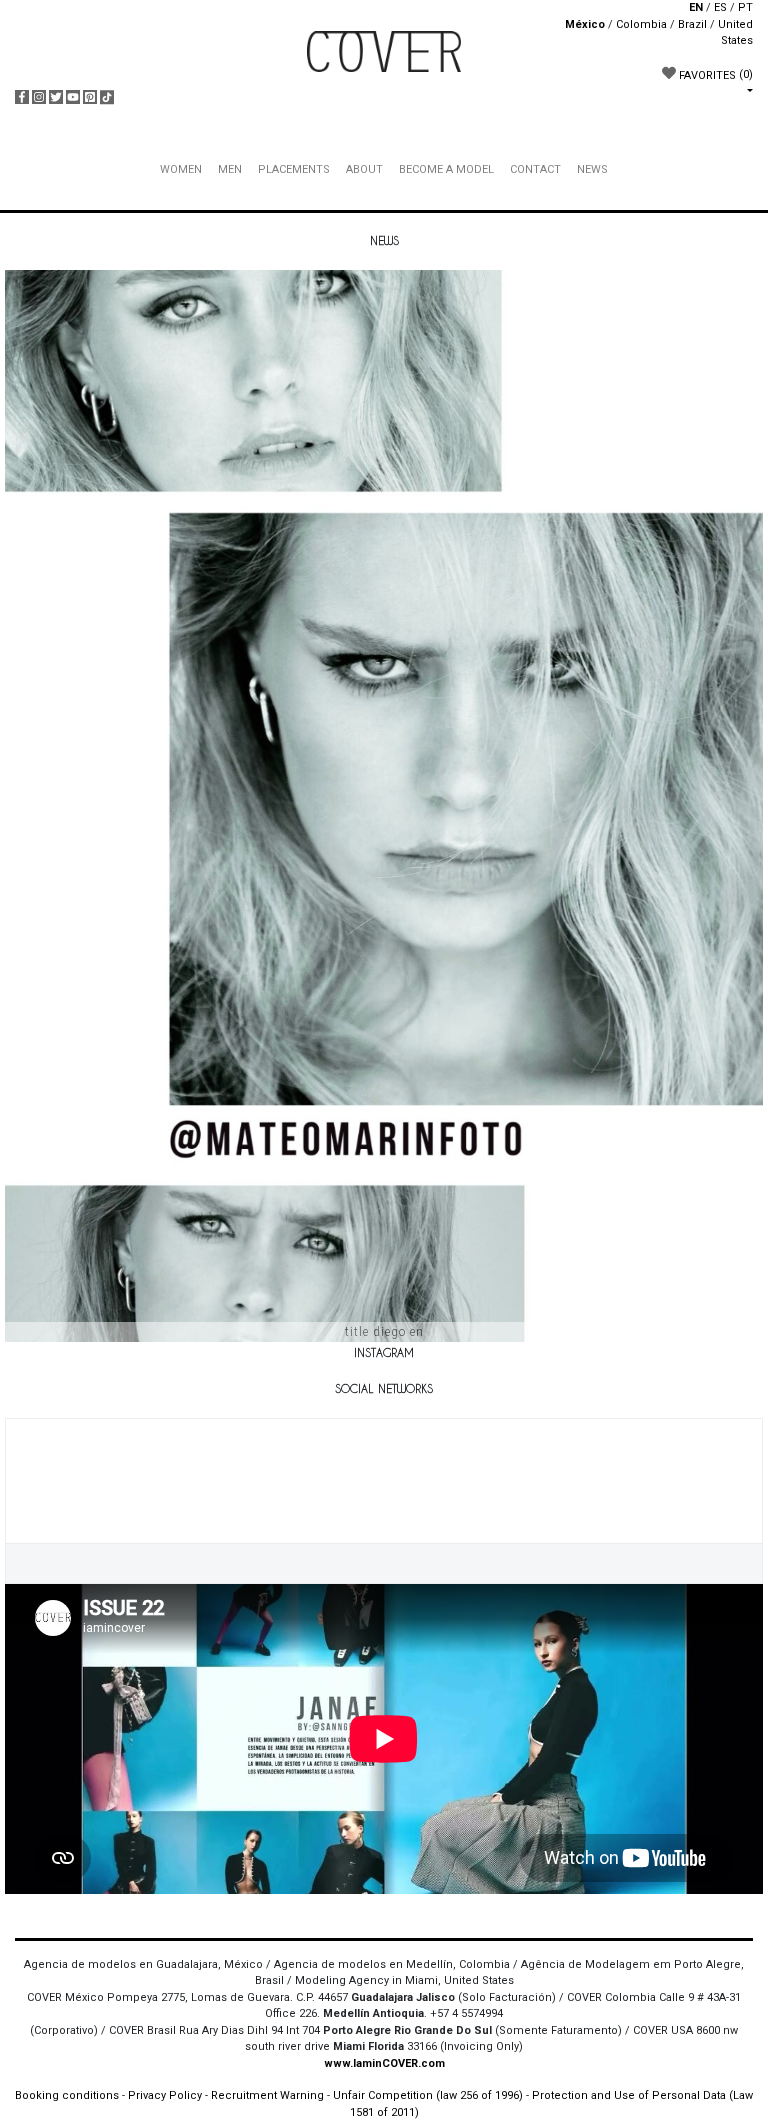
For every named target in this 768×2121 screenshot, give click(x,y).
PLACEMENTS (294, 169)
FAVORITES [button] (714, 74)
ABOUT (364, 169)
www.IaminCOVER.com (384, 2063)
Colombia (641, 24)
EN (696, 7)
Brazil (692, 24)
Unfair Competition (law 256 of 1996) (428, 2095)
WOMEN (181, 169)
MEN (230, 169)
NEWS (592, 169)
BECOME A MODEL (446, 169)
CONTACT (535, 169)
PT (745, 7)
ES (720, 7)
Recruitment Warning (267, 2095)
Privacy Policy (165, 2095)
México (585, 24)
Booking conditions (67, 2095)
